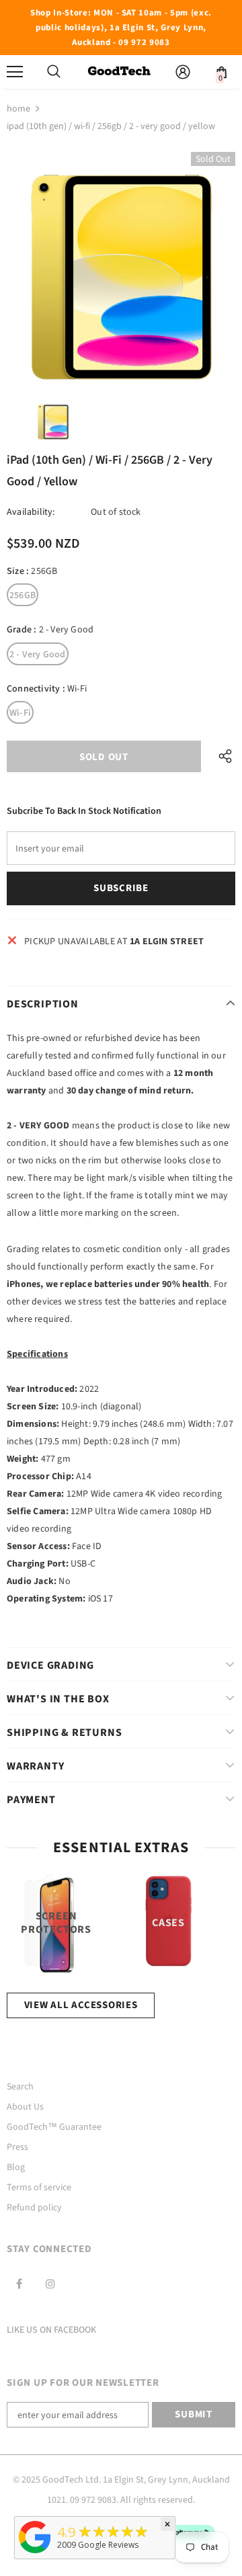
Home (18, 109)
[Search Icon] (54, 72)
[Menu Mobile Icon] (15, 72)
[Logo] (119, 72)
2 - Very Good (38, 655)
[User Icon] (183, 72)
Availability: (31, 512)
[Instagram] (50, 2284)
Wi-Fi (20, 713)
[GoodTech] (35, 2553)
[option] (121, 266)
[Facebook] (19, 2284)
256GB (23, 595)
